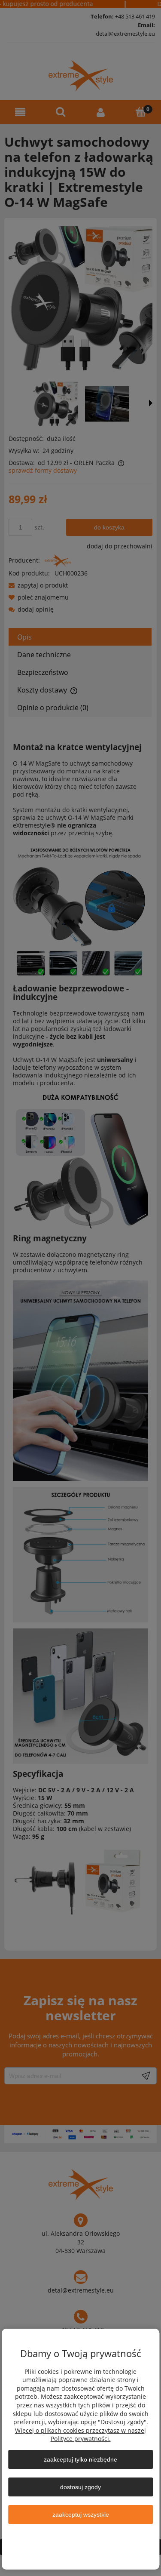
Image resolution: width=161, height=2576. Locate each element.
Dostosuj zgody (80, 2487)
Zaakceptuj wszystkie (81, 2514)
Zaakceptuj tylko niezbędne (80, 2459)
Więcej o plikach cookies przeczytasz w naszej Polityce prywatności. (80, 2435)
